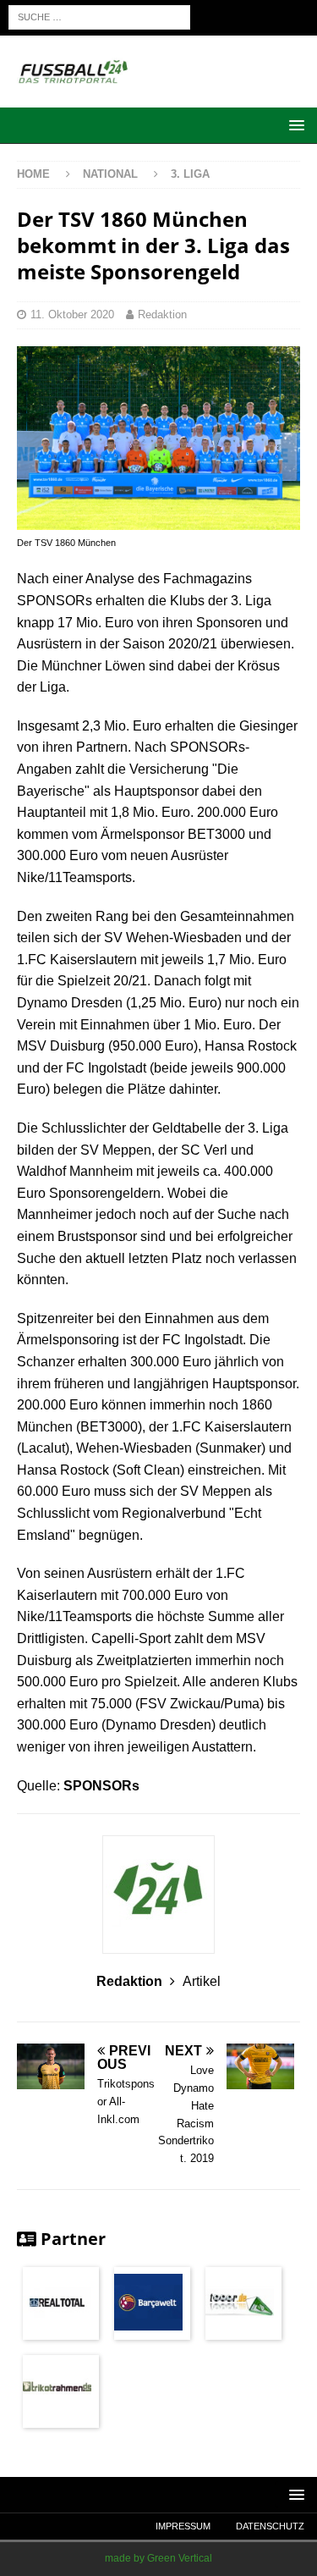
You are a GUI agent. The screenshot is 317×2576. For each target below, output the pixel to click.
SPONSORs (101, 1786)
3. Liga (190, 174)
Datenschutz (270, 2526)
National (112, 174)
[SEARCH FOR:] (99, 17)
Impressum (183, 2526)
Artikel (202, 1981)
